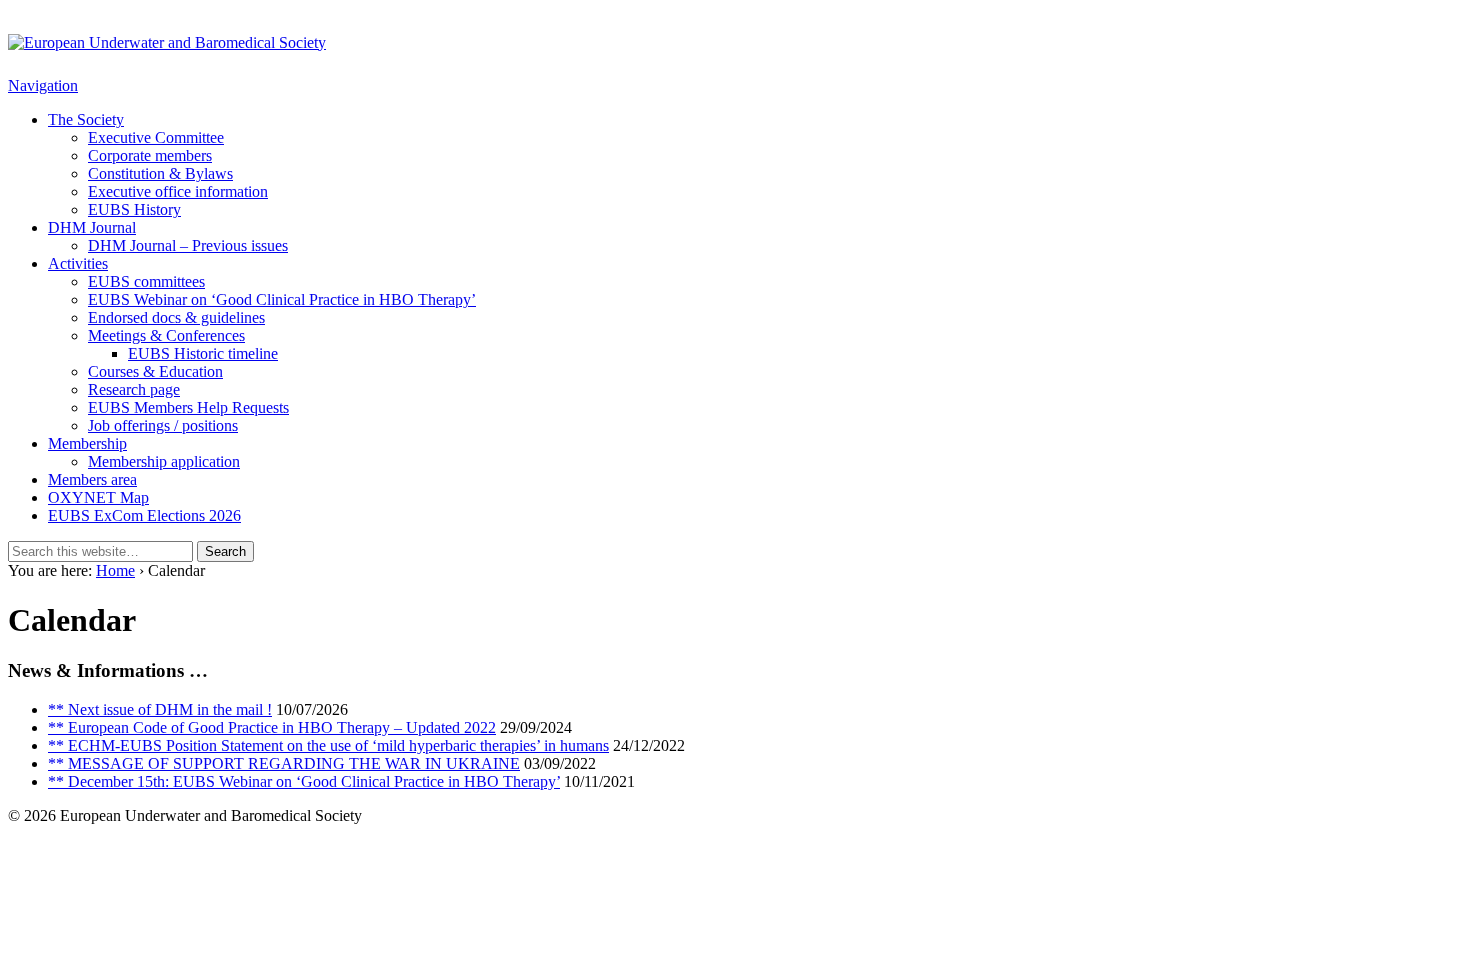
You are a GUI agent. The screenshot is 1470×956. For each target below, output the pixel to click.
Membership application (164, 461)
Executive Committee (156, 137)
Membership (87, 443)
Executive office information (178, 191)
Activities (78, 263)
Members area (92, 479)
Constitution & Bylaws (160, 173)
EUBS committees (146, 281)
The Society (86, 119)
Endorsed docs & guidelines (176, 317)
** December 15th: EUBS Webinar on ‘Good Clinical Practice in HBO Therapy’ (304, 781)
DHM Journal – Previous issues (188, 245)
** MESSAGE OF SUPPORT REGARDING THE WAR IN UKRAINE (284, 763)
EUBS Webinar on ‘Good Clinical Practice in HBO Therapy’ (282, 299)
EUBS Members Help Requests (188, 407)
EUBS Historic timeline (203, 353)
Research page (134, 389)
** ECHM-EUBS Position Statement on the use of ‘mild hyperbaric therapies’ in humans (328, 745)
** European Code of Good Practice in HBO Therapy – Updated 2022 (272, 727)
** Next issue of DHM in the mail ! (160, 709)
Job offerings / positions (163, 425)
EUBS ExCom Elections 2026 (144, 515)
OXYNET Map (98, 497)
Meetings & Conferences (166, 335)
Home (115, 570)
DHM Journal (92, 227)
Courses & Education (155, 371)
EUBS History (134, 209)
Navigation (43, 85)
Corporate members (150, 155)
